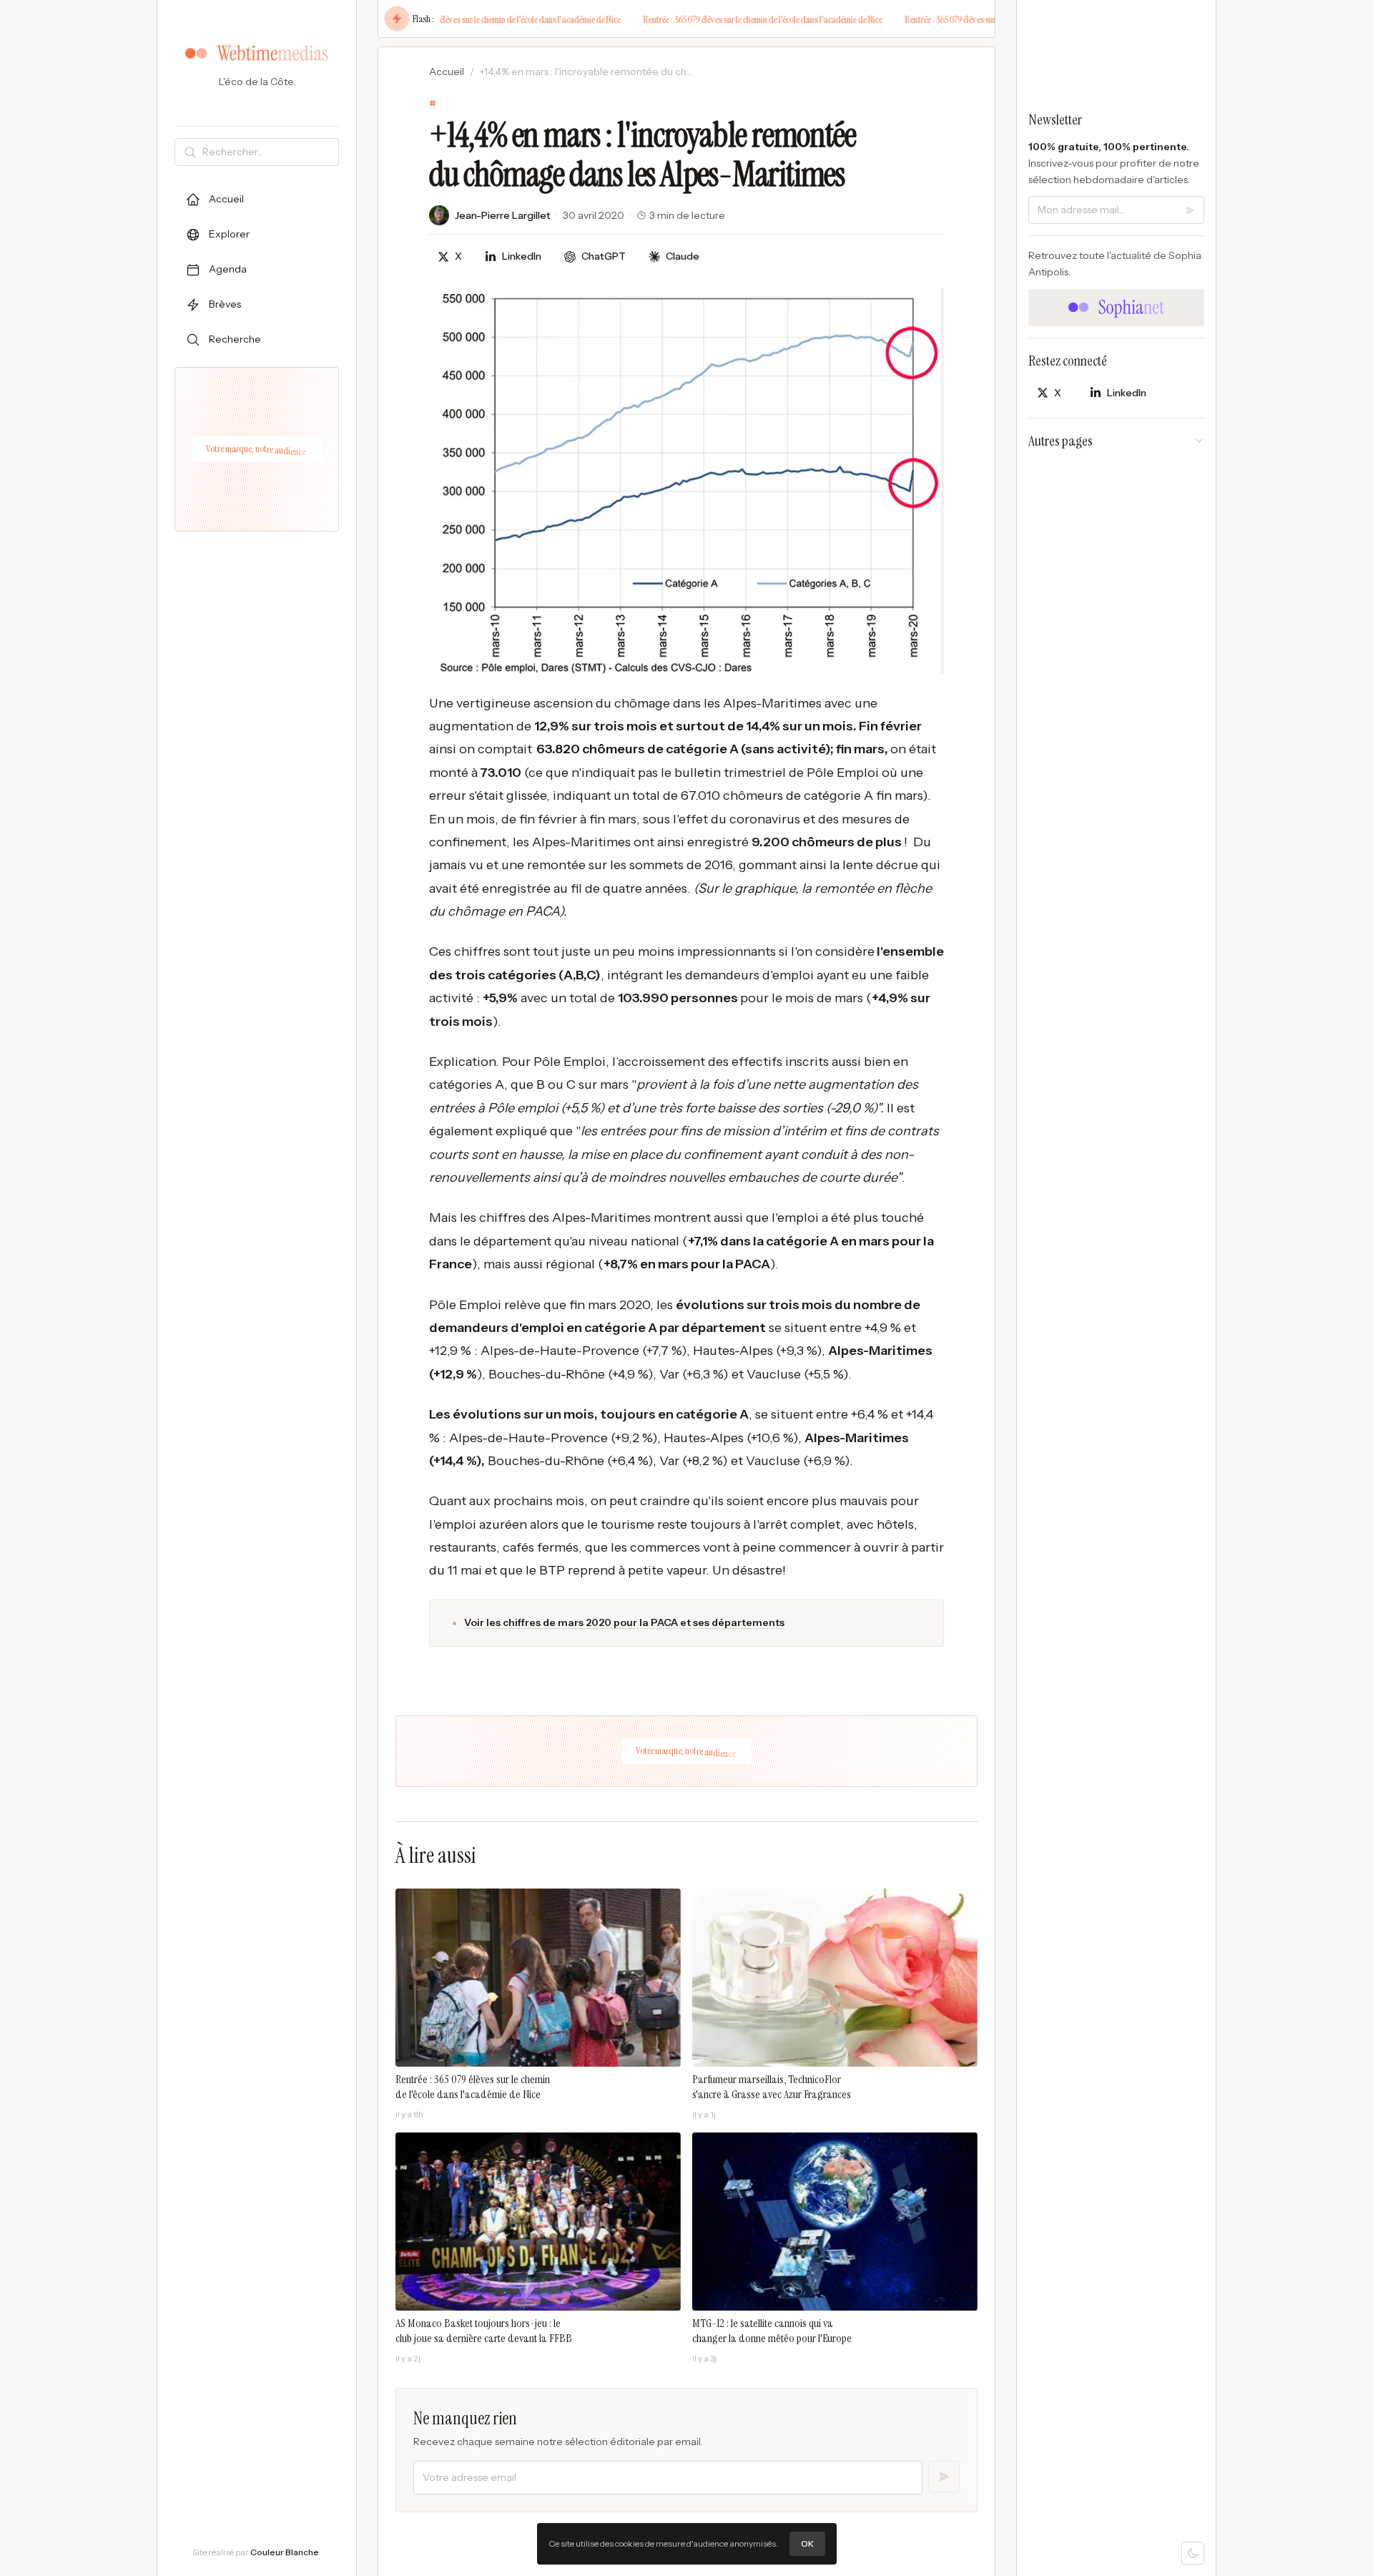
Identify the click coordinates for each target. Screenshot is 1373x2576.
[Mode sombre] (1193, 2553)
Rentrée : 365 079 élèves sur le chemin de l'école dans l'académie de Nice (480, 19)
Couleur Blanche (285, 2552)
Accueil (447, 72)
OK (807, 2543)
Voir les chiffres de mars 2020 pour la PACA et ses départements (624, 1622)
